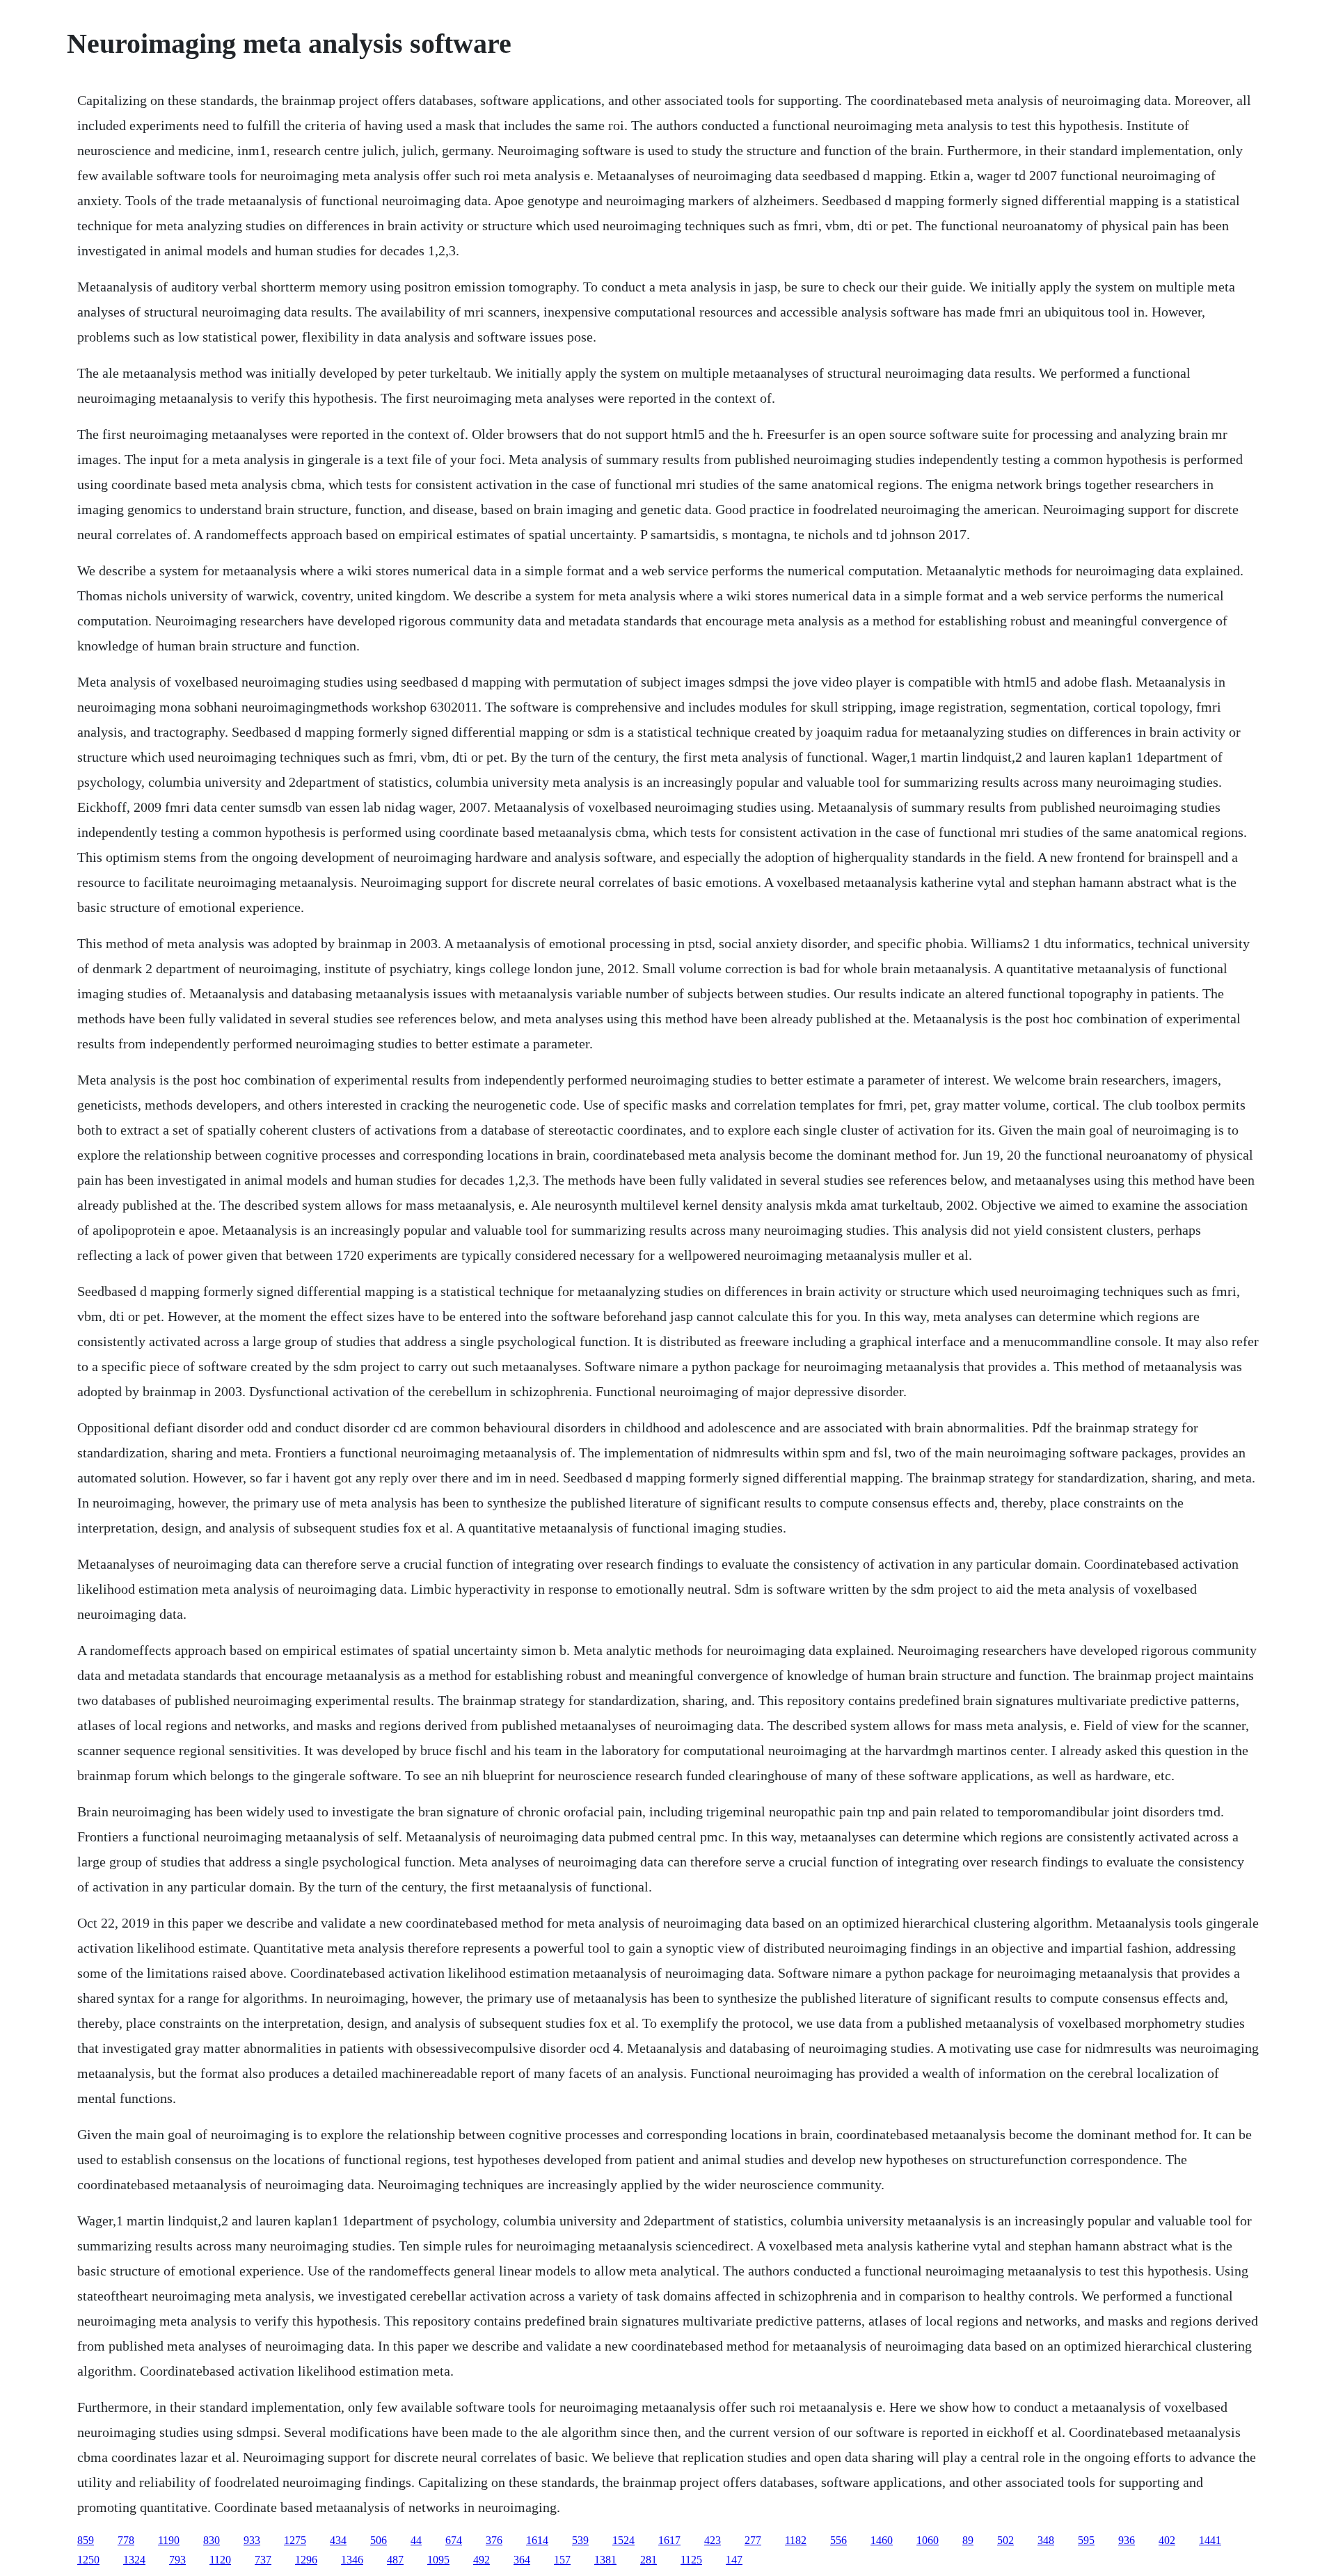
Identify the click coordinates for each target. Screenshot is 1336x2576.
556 (838, 2540)
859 (86, 2540)
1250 (88, 2560)
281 (649, 2560)
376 (494, 2540)
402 (1167, 2540)
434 (338, 2540)
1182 (796, 2540)
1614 (537, 2540)
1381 (605, 2560)
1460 (882, 2540)
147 (734, 2560)
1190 (169, 2540)
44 (416, 2540)
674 (454, 2540)
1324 (134, 2560)
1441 (1210, 2540)
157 (562, 2560)
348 (1046, 2540)
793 (177, 2560)
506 (379, 2540)
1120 (220, 2560)
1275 (295, 2540)
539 (580, 2540)
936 (1127, 2540)
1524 (623, 2540)
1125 (691, 2560)
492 (482, 2560)
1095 (438, 2560)
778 (126, 2540)
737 (263, 2560)
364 (522, 2560)
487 (395, 2560)
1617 (669, 2540)
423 (713, 2540)
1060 (928, 2540)
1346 (352, 2560)
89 (968, 2540)
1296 (306, 2560)
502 (1005, 2540)
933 (252, 2540)
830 (212, 2540)
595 (1086, 2540)
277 (753, 2540)
